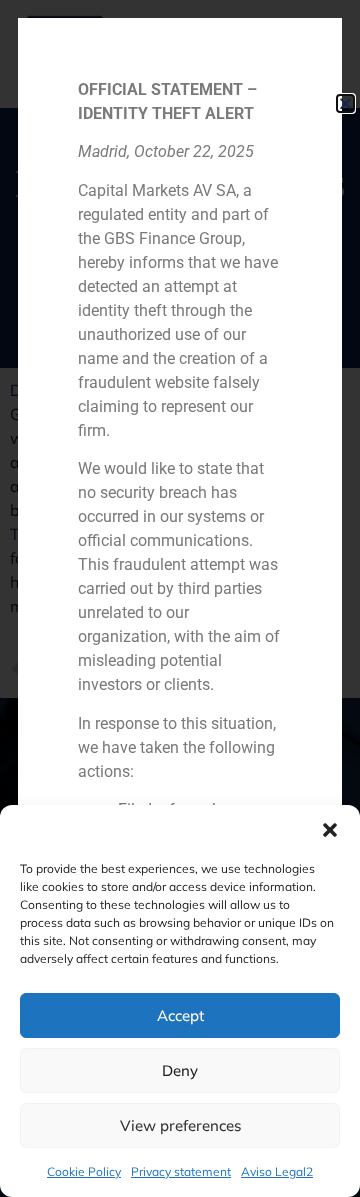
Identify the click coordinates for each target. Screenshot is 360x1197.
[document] (180, 598)
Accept (180, 1015)
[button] (330, 830)
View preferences (180, 1125)
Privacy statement (181, 1171)
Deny (180, 1070)
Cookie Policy (84, 1171)
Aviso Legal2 (277, 1171)
